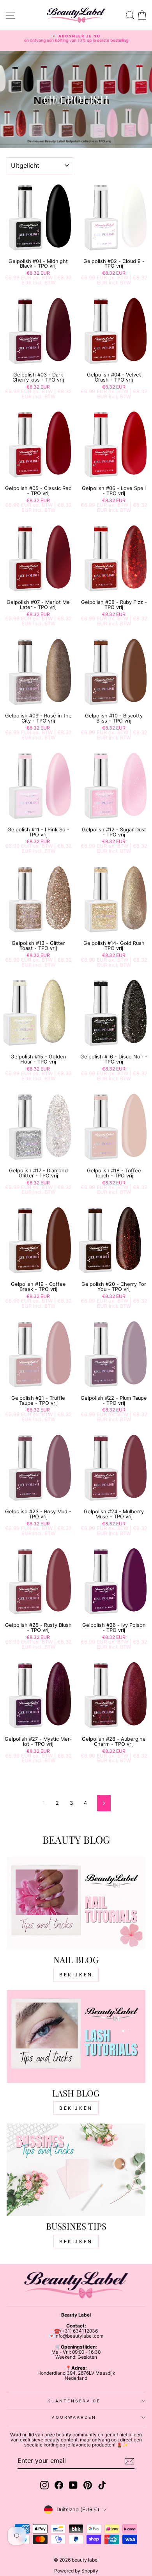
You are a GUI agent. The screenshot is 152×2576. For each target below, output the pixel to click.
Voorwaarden (74, 2417)
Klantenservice (74, 2401)
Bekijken (76, 1975)
